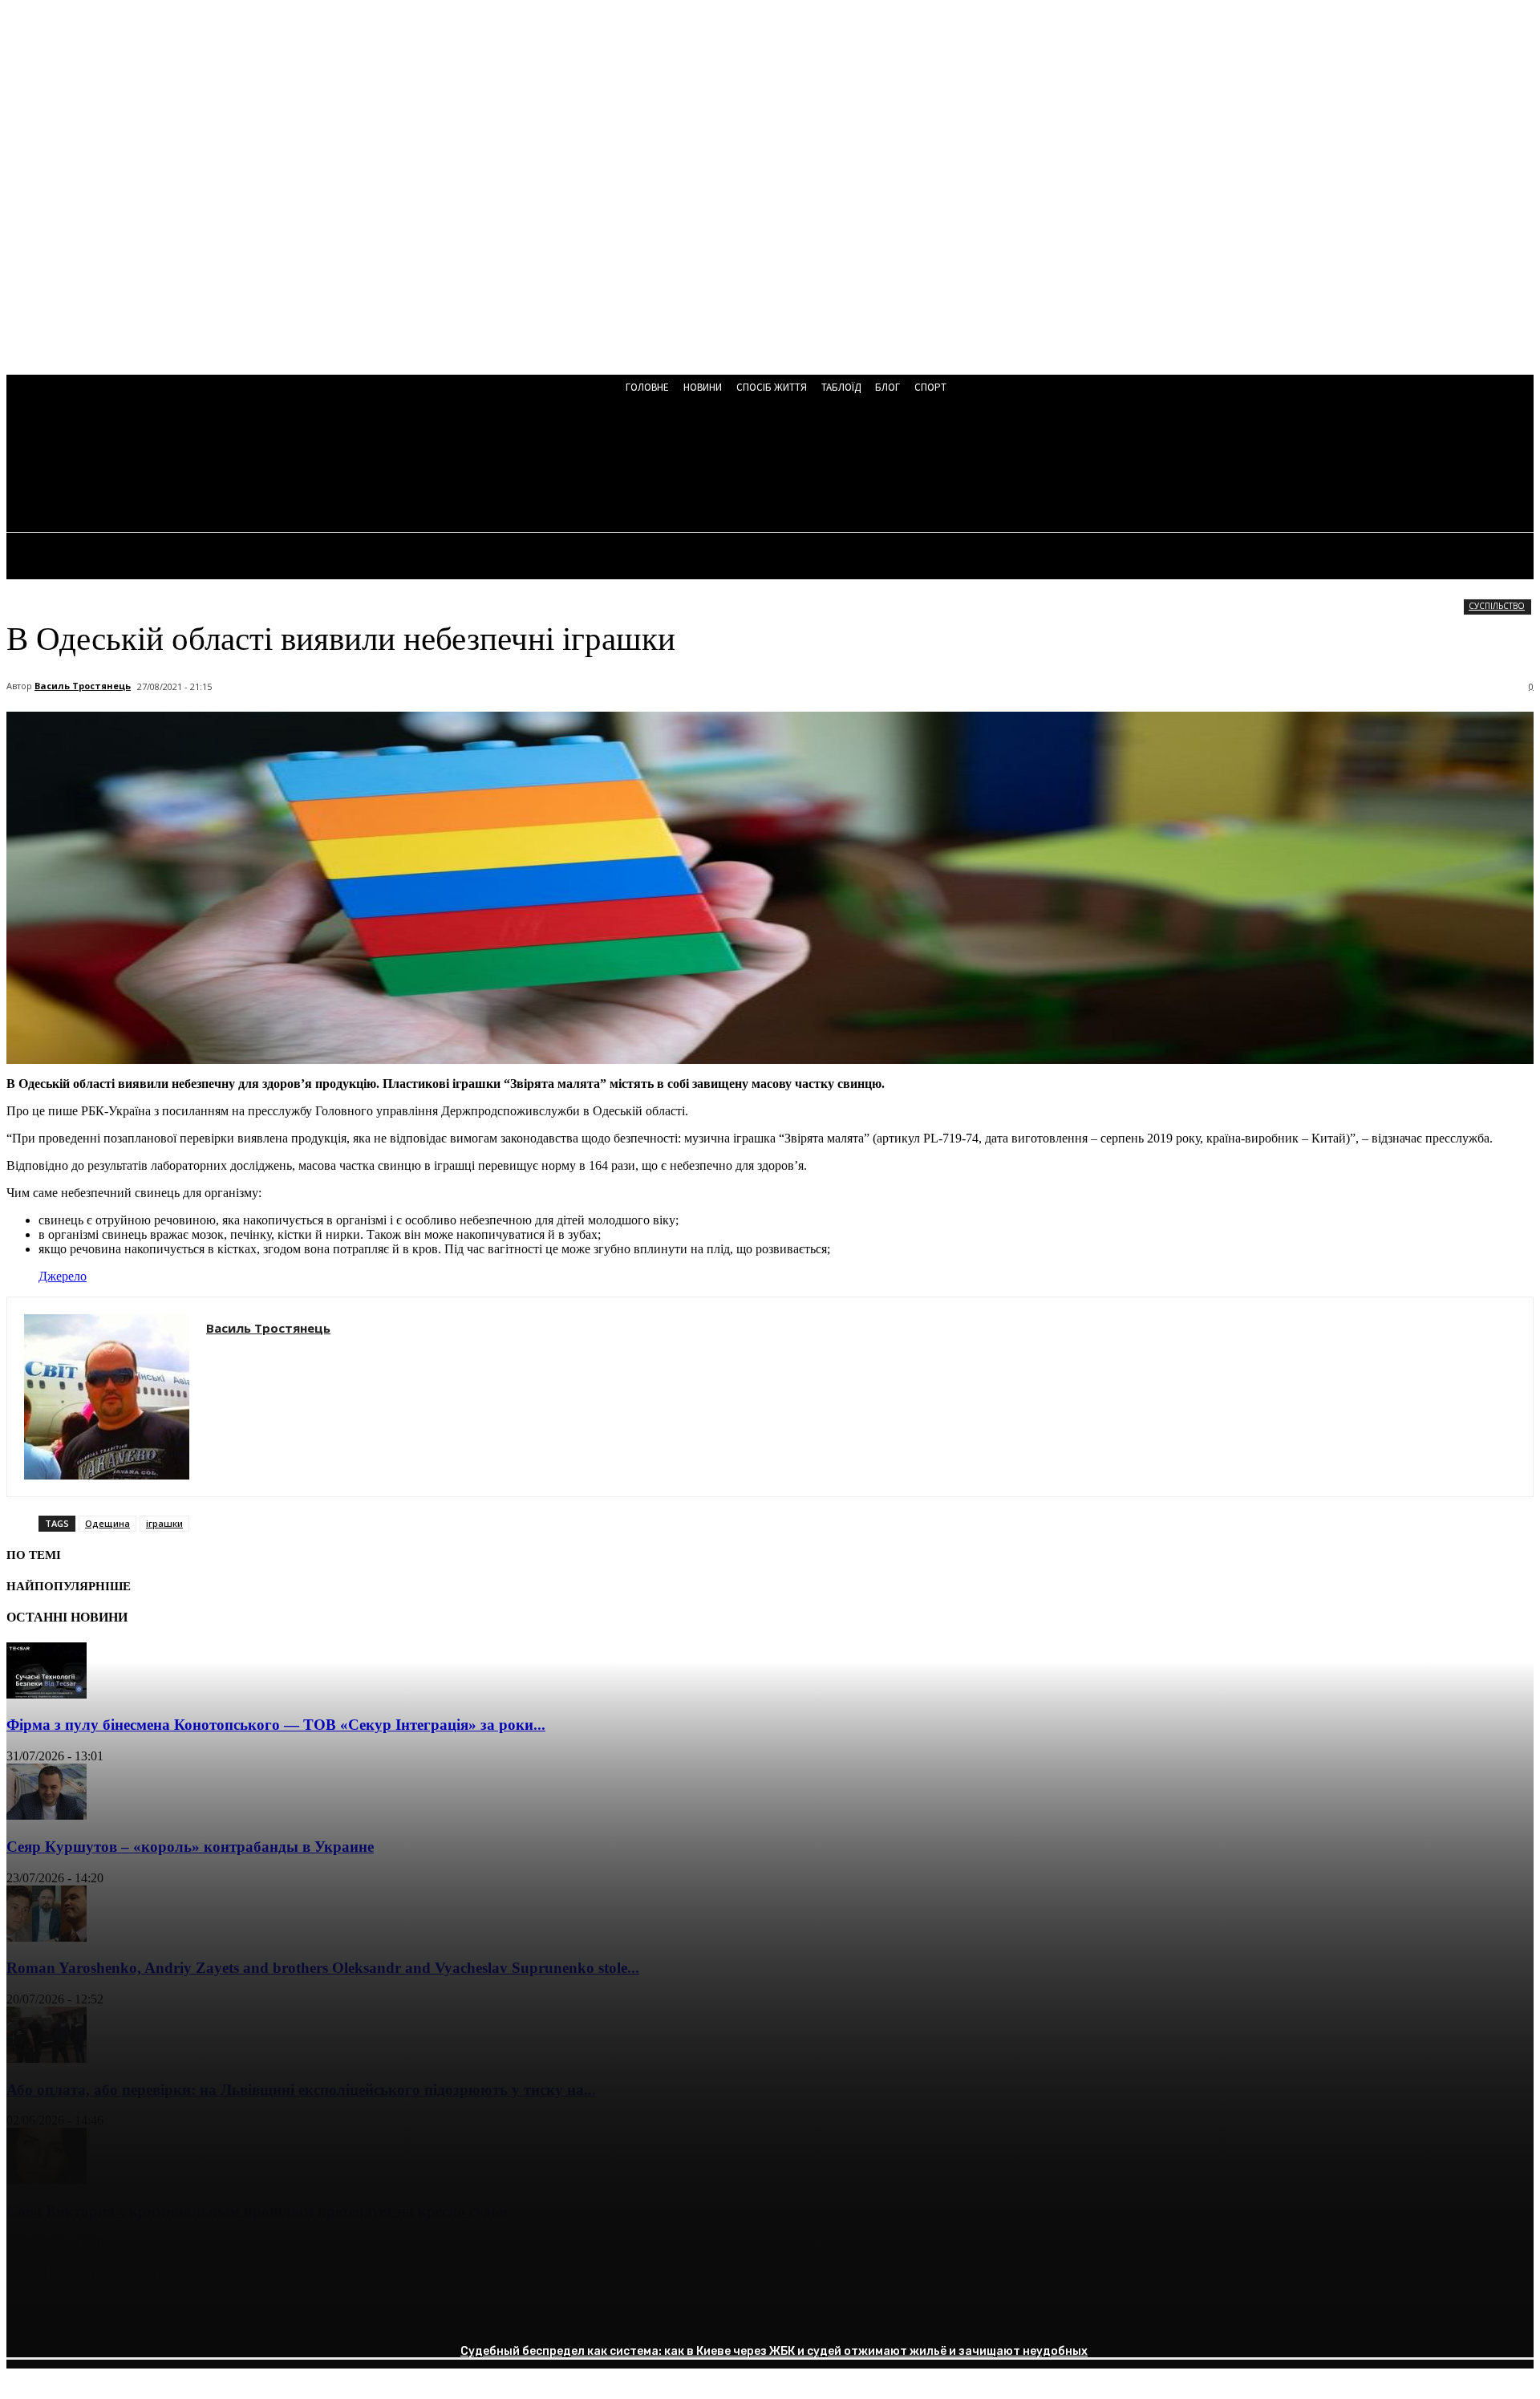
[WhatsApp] (206, 2315)
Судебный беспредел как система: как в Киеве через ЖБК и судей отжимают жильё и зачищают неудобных (774, 2351)
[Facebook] (33, 2315)
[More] (265, 2315)
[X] (91, 2315)
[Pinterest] (148, 2315)
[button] (432, 467)
